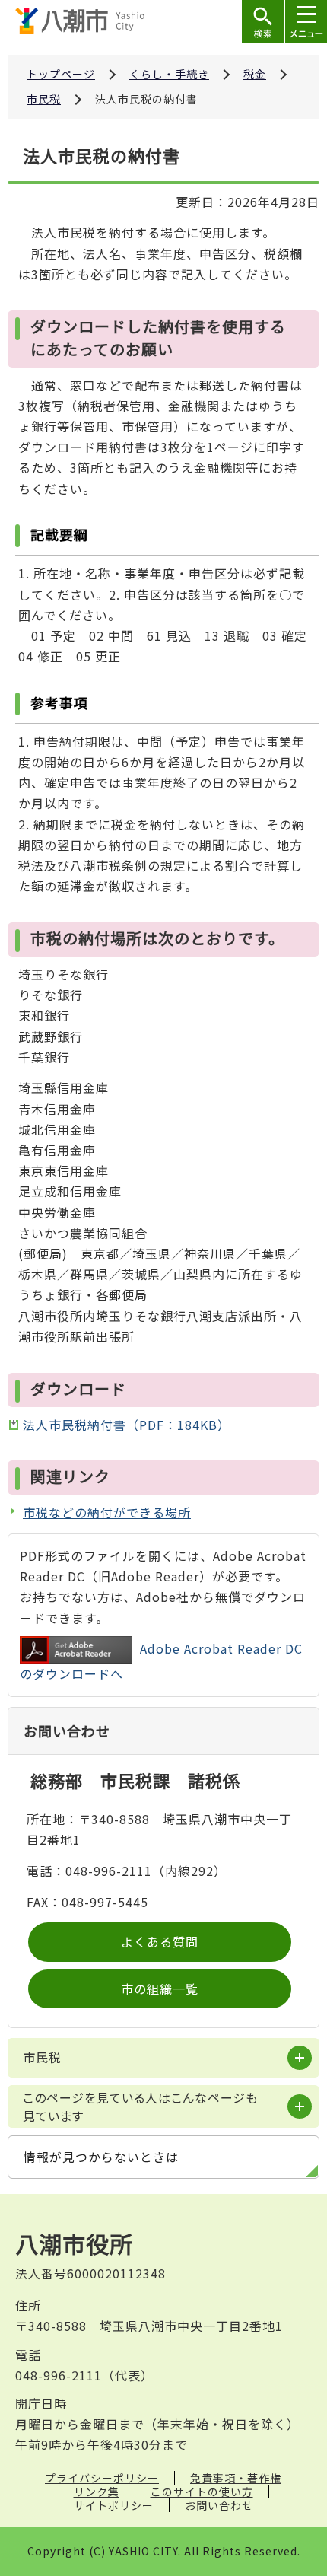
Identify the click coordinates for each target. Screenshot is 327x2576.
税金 (255, 74)
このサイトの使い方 (202, 2492)
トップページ (61, 74)
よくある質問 (160, 1941)
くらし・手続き (169, 74)
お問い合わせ (219, 2505)
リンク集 (97, 2492)
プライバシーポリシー (102, 2478)
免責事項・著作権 (236, 2478)
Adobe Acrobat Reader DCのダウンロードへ (161, 1661)
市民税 (44, 99)
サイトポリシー (114, 2505)
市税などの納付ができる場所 (107, 1512)
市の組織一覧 (160, 1989)
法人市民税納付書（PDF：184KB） (127, 1425)
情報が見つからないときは (101, 2157)
